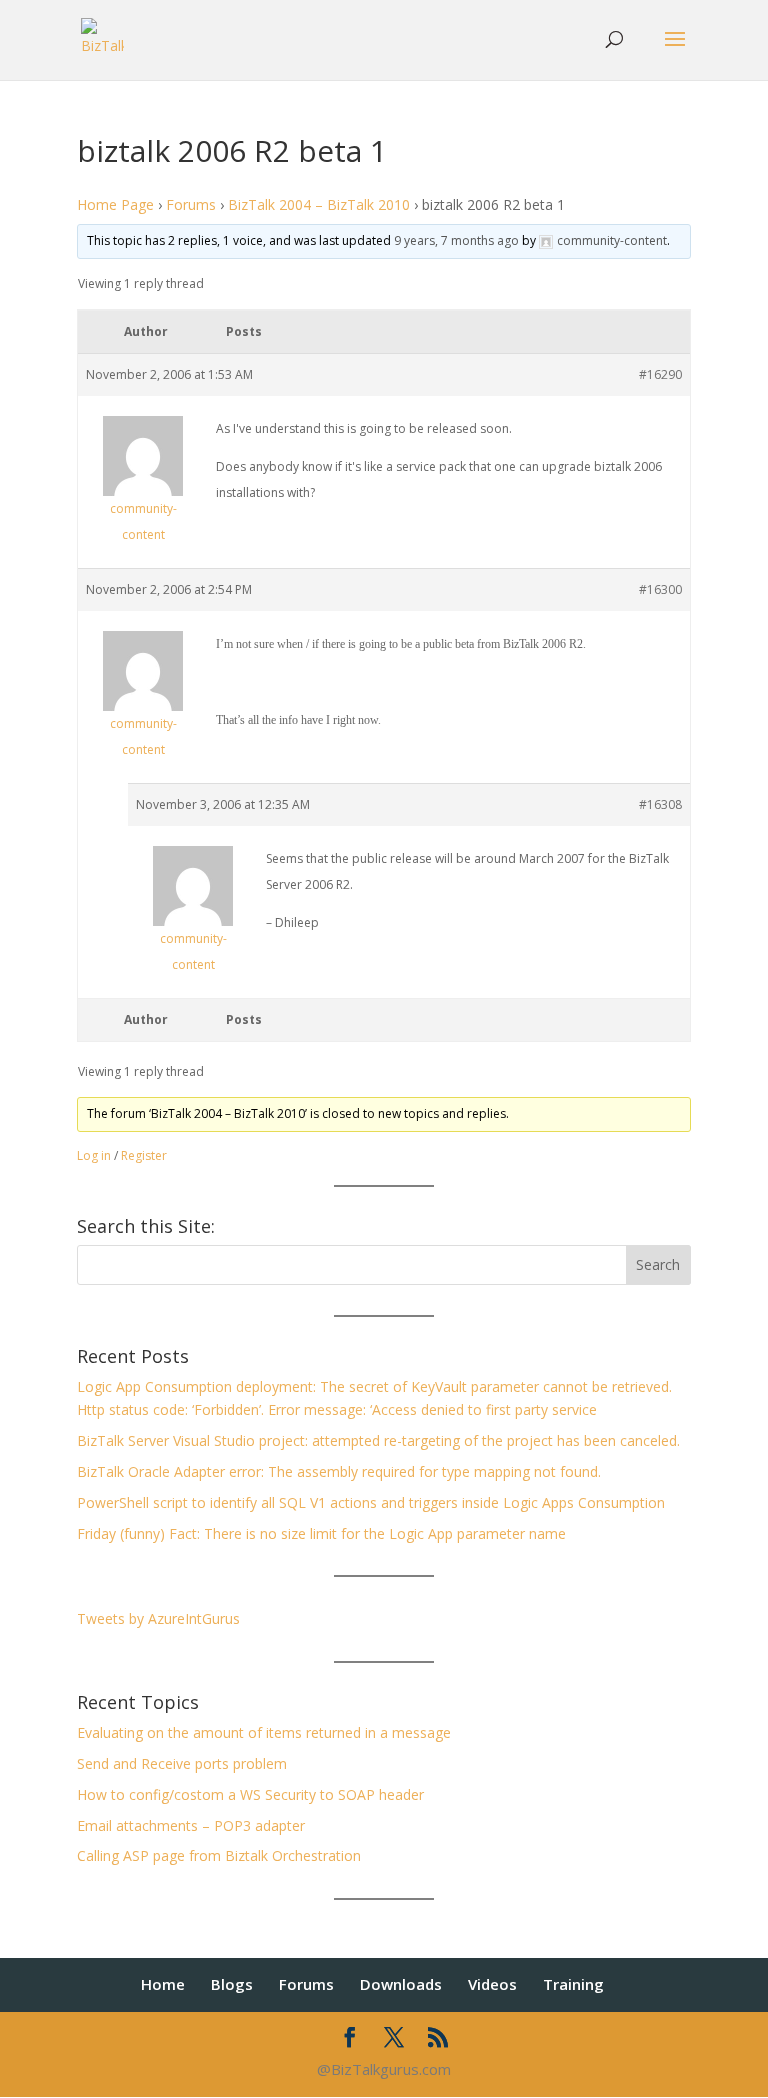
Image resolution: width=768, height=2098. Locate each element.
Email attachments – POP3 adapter (191, 1825)
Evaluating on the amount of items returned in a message (264, 1732)
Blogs (232, 1984)
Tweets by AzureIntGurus (158, 1618)
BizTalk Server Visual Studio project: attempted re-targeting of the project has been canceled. (378, 1440)
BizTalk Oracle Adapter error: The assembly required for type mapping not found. (339, 1471)
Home (163, 1984)
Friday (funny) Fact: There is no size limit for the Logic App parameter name (321, 1533)
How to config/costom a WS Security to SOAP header (250, 1794)
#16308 (660, 804)
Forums (191, 204)
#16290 (660, 374)
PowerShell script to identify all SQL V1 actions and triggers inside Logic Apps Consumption (371, 1502)
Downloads (401, 1984)
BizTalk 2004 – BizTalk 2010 (319, 204)
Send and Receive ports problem (182, 1763)
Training (573, 1984)
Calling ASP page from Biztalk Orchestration (219, 1855)
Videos (492, 1984)
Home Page (115, 204)
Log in (94, 1155)
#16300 (660, 589)
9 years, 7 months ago (456, 240)
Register (144, 1155)
